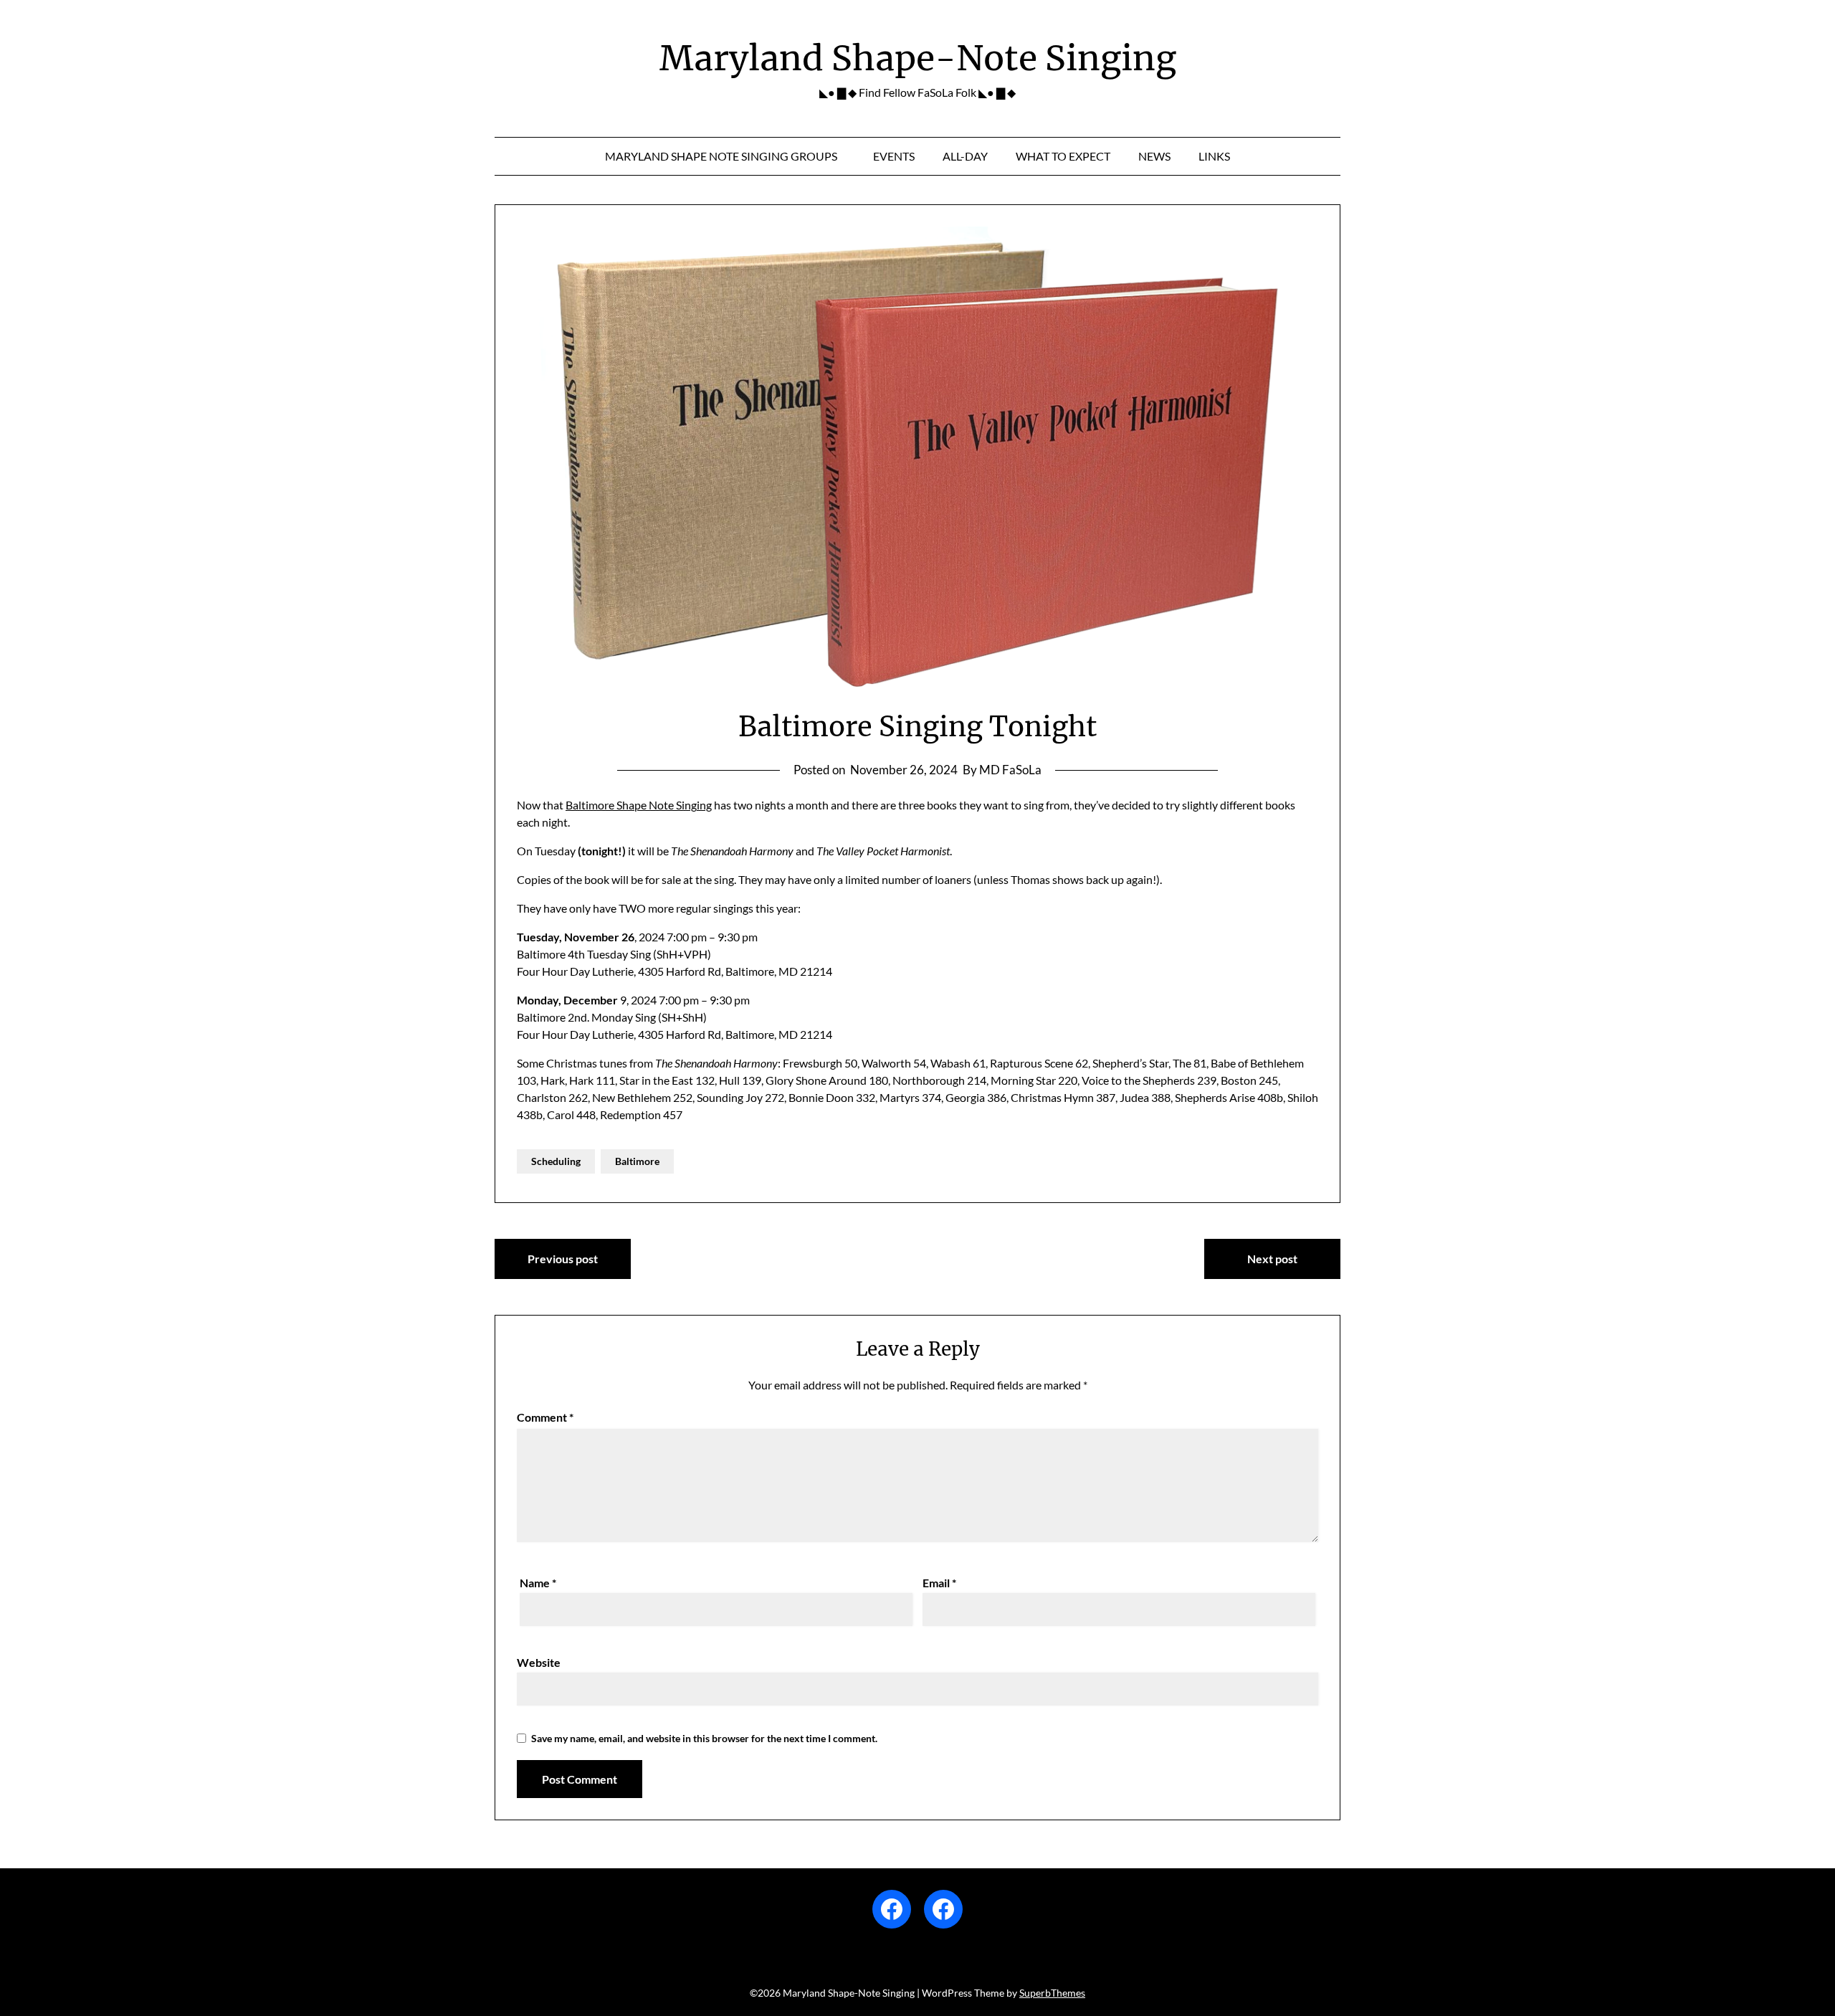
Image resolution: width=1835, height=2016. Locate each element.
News (1154, 156)
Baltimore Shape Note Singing (639, 805)
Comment (545, 1417)
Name (538, 1583)
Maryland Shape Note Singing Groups (721, 156)
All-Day (965, 156)
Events (894, 156)
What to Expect (1063, 156)
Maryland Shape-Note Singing (918, 58)
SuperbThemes (1052, 1993)
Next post (1272, 1259)
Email (939, 1583)
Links (1214, 156)
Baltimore (637, 1161)
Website (539, 1662)
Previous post (563, 1259)
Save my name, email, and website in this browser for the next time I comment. (704, 1738)
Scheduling (556, 1161)
